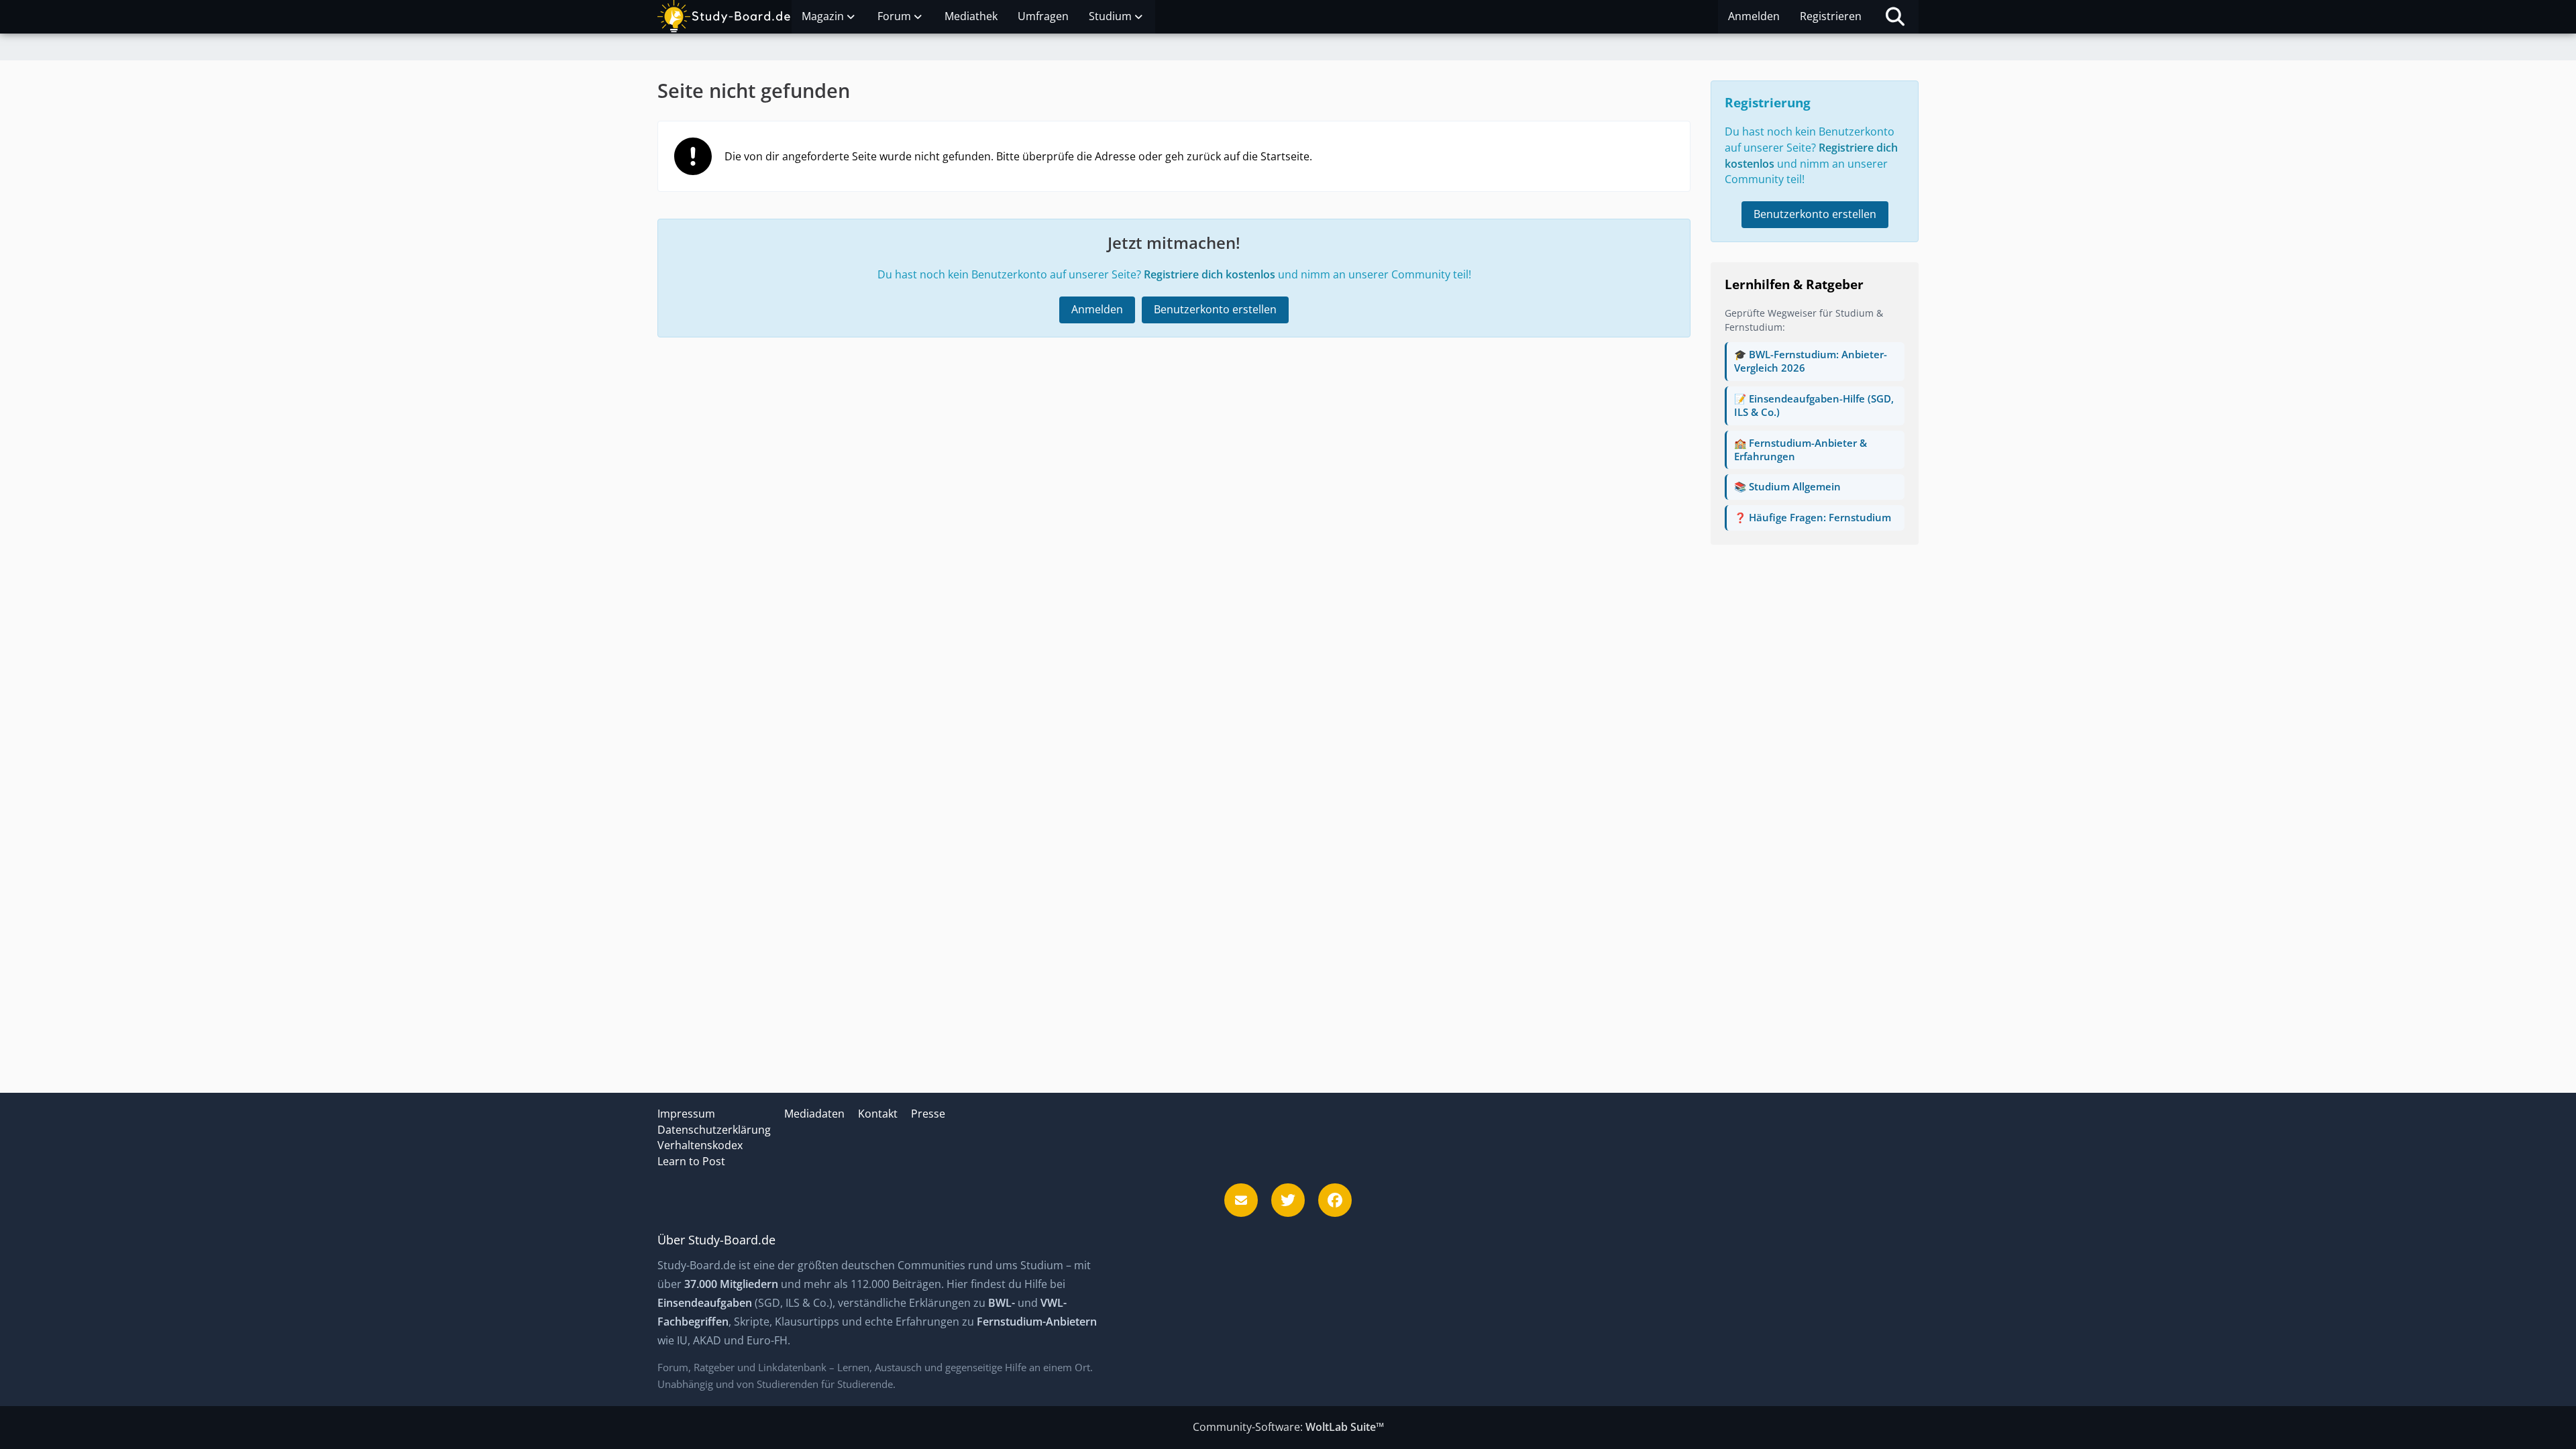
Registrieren (1831, 16)
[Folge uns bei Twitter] (1288, 1200)
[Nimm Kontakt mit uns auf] (1241, 1200)
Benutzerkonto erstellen (1215, 309)
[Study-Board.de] (724, 17)
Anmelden (1754, 16)
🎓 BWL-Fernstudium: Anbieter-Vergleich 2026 (1811, 361)
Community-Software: (1288, 1427)
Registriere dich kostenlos (1210, 274)
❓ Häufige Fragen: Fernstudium (1813, 517)
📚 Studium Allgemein (1787, 486)
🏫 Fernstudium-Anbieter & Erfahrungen (1801, 449)
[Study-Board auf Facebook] (1335, 1200)
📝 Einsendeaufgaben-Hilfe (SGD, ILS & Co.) (1814, 405)
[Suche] (1895, 17)
